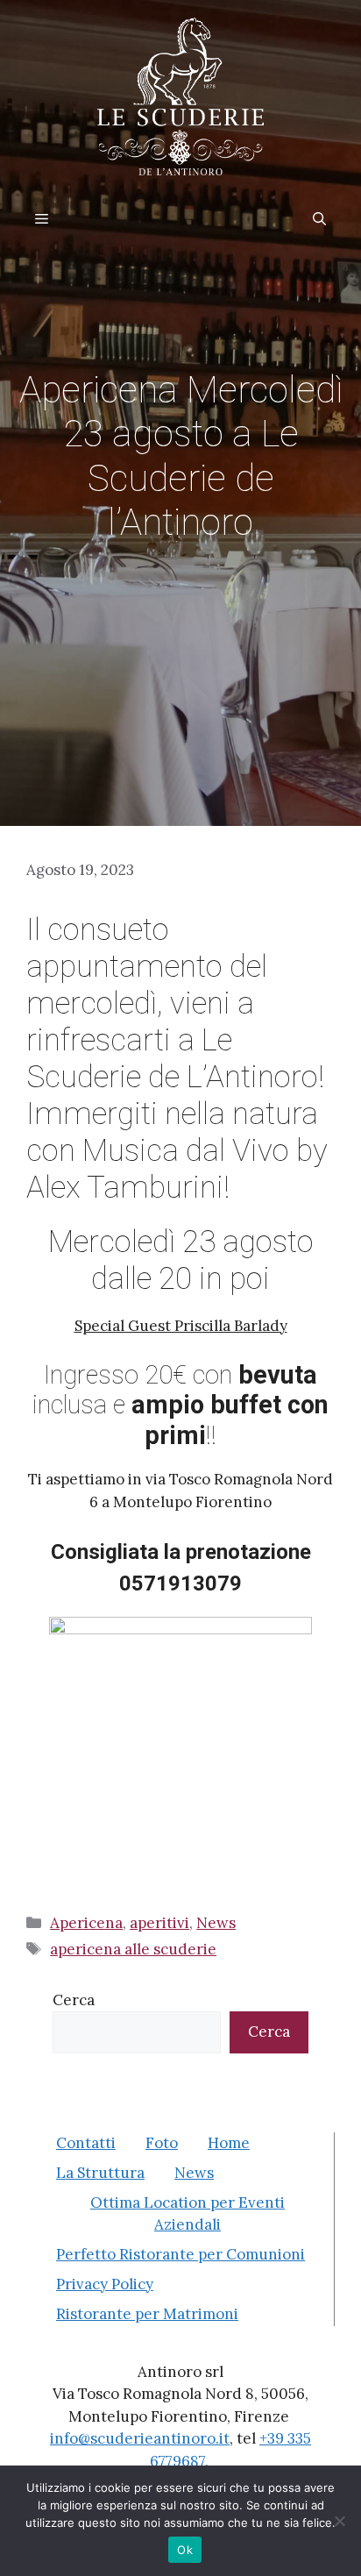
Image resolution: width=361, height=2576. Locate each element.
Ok (185, 2550)
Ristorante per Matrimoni (147, 2314)
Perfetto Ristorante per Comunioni (180, 2254)
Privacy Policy (105, 2284)
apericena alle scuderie (133, 1949)
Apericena (86, 1923)
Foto (162, 2143)
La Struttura (100, 2173)
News (216, 1923)
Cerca (74, 2000)
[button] (319, 219)
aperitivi (159, 1923)
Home (229, 2143)
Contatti (86, 2143)
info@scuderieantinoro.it (140, 2438)
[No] (339, 2521)
